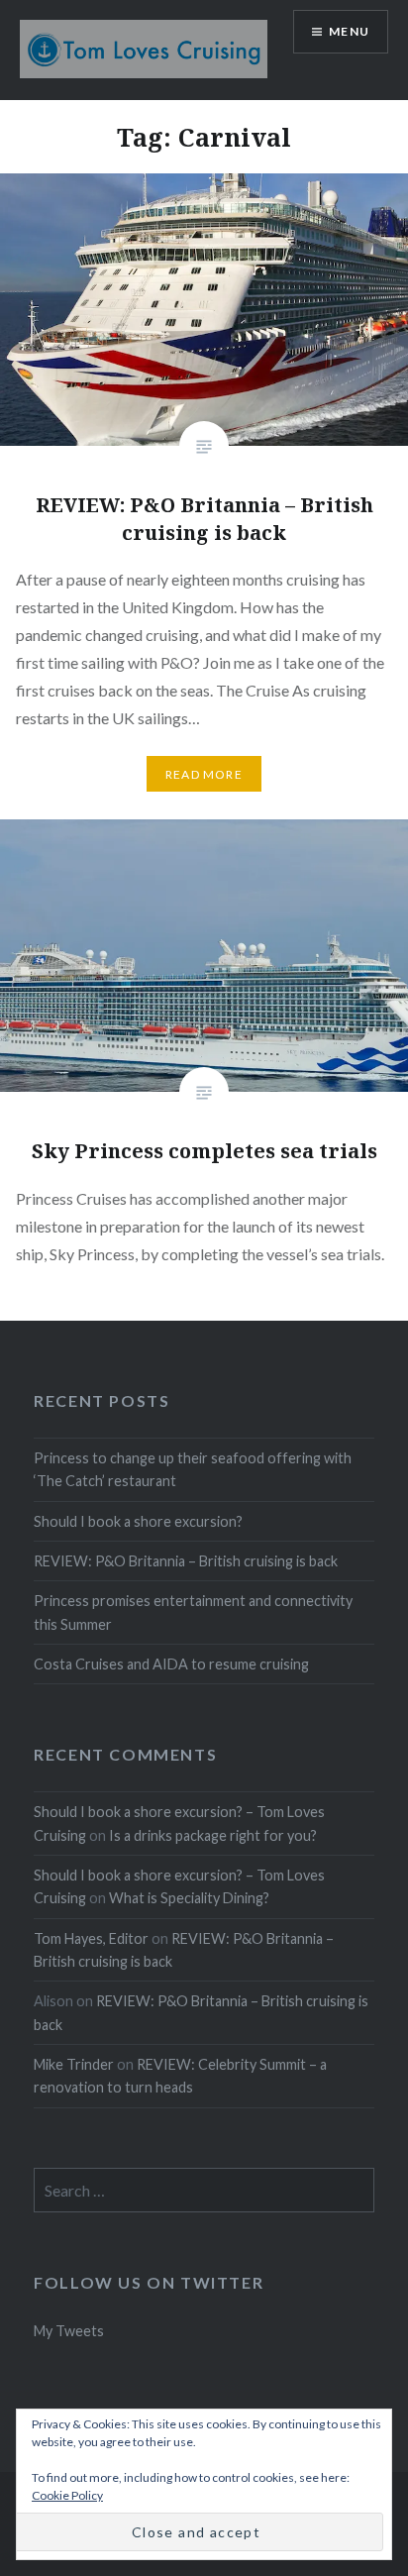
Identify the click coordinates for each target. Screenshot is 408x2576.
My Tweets (69, 2331)
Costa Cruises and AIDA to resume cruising (171, 1664)
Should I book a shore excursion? (138, 1521)
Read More (204, 774)
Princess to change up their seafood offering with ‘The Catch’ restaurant (193, 1469)
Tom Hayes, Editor (91, 1938)
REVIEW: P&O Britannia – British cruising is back (186, 1561)
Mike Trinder (74, 2064)
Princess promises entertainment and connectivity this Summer (193, 1612)
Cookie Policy (67, 2495)
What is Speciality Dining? (189, 1898)
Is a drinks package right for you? (213, 1835)
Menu (349, 31)
